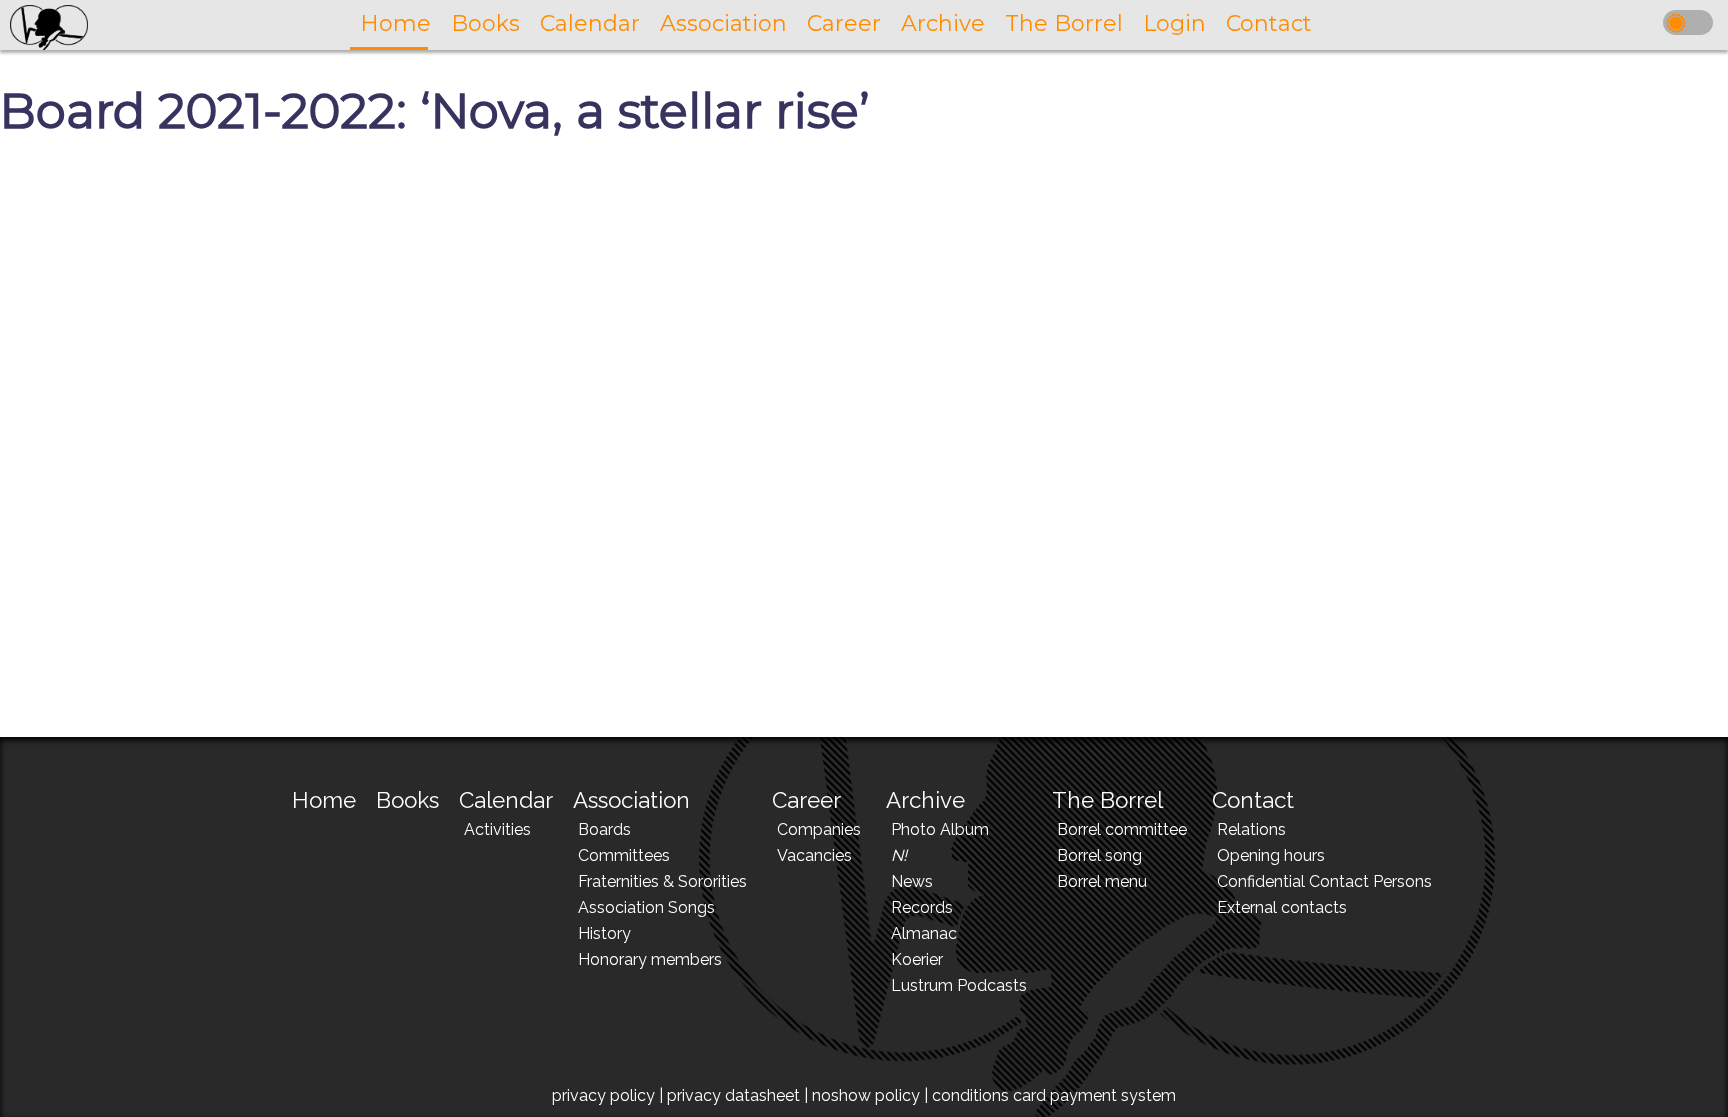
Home (324, 800)
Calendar (506, 800)
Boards (604, 829)
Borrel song (1099, 855)
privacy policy (603, 1095)
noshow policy (866, 1095)
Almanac (924, 933)
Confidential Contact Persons (1324, 881)
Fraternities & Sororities (662, 881)
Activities (497, 829)
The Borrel (1107, 800)
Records (922, 907)
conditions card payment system (1054, 1095)
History (604, 933)
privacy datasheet (733, 1095)
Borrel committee (1122, 829)
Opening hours (1271, 855)
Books (407, 800)
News (912, 881)
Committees (624, 855)
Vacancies (814, 855)
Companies (819, 829)
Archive (925, 800)
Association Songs (646, 907)
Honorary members (650, 959)
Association (631, 800)
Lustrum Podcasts (959, 985)
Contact (1253, 800)
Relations (1251, 829)
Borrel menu (1102, 881)
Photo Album (940, 829)
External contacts (1282, 907)
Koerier (917, 959)
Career (806, 800)
